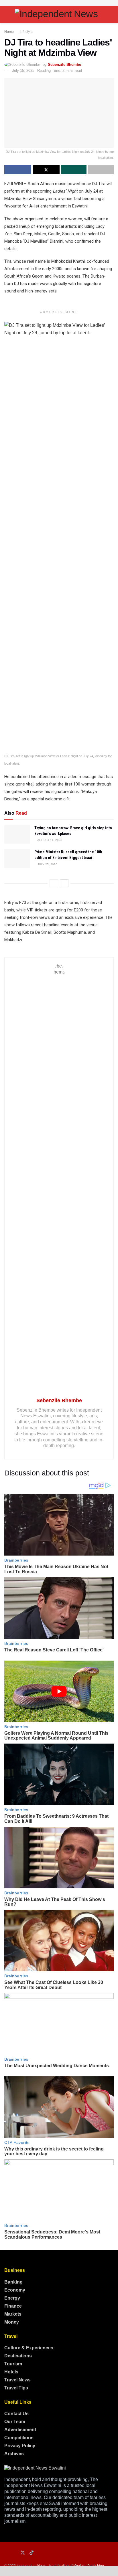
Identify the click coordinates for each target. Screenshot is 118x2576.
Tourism (13, 2364)
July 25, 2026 (47, 864)
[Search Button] (111, 15)
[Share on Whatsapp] (74, 170)
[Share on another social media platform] (101, 170)
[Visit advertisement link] (59, 3)
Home (9, 32)
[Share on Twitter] (46, 170)
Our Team (15, 2422)
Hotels (11, 2372)
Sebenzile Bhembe (64, 65)
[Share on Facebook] (18, 170)
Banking (13, 2282)
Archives (14, 2454)
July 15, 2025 (23, 71)
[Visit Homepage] (59, 15)
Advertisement (20, 2430)
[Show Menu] (7, 15)
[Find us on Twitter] (23, 2553)
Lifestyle (26, 32)
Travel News (17, 2380)
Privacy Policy (20, 2446)
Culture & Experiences (29, 2348)
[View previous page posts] (54, 883)
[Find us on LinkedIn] (14, 2553)
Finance (13, 2306)
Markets (13, 2314)
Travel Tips (16, 2388)
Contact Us (16, 2414)
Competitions (19, 2438)
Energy (12, 2298)
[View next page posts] (64, 883)
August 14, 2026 (49, 840)
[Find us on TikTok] (32, 2553)
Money (12, 2322)
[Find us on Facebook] (6, 2553)
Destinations (18, 2356)
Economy (15, 2290)
